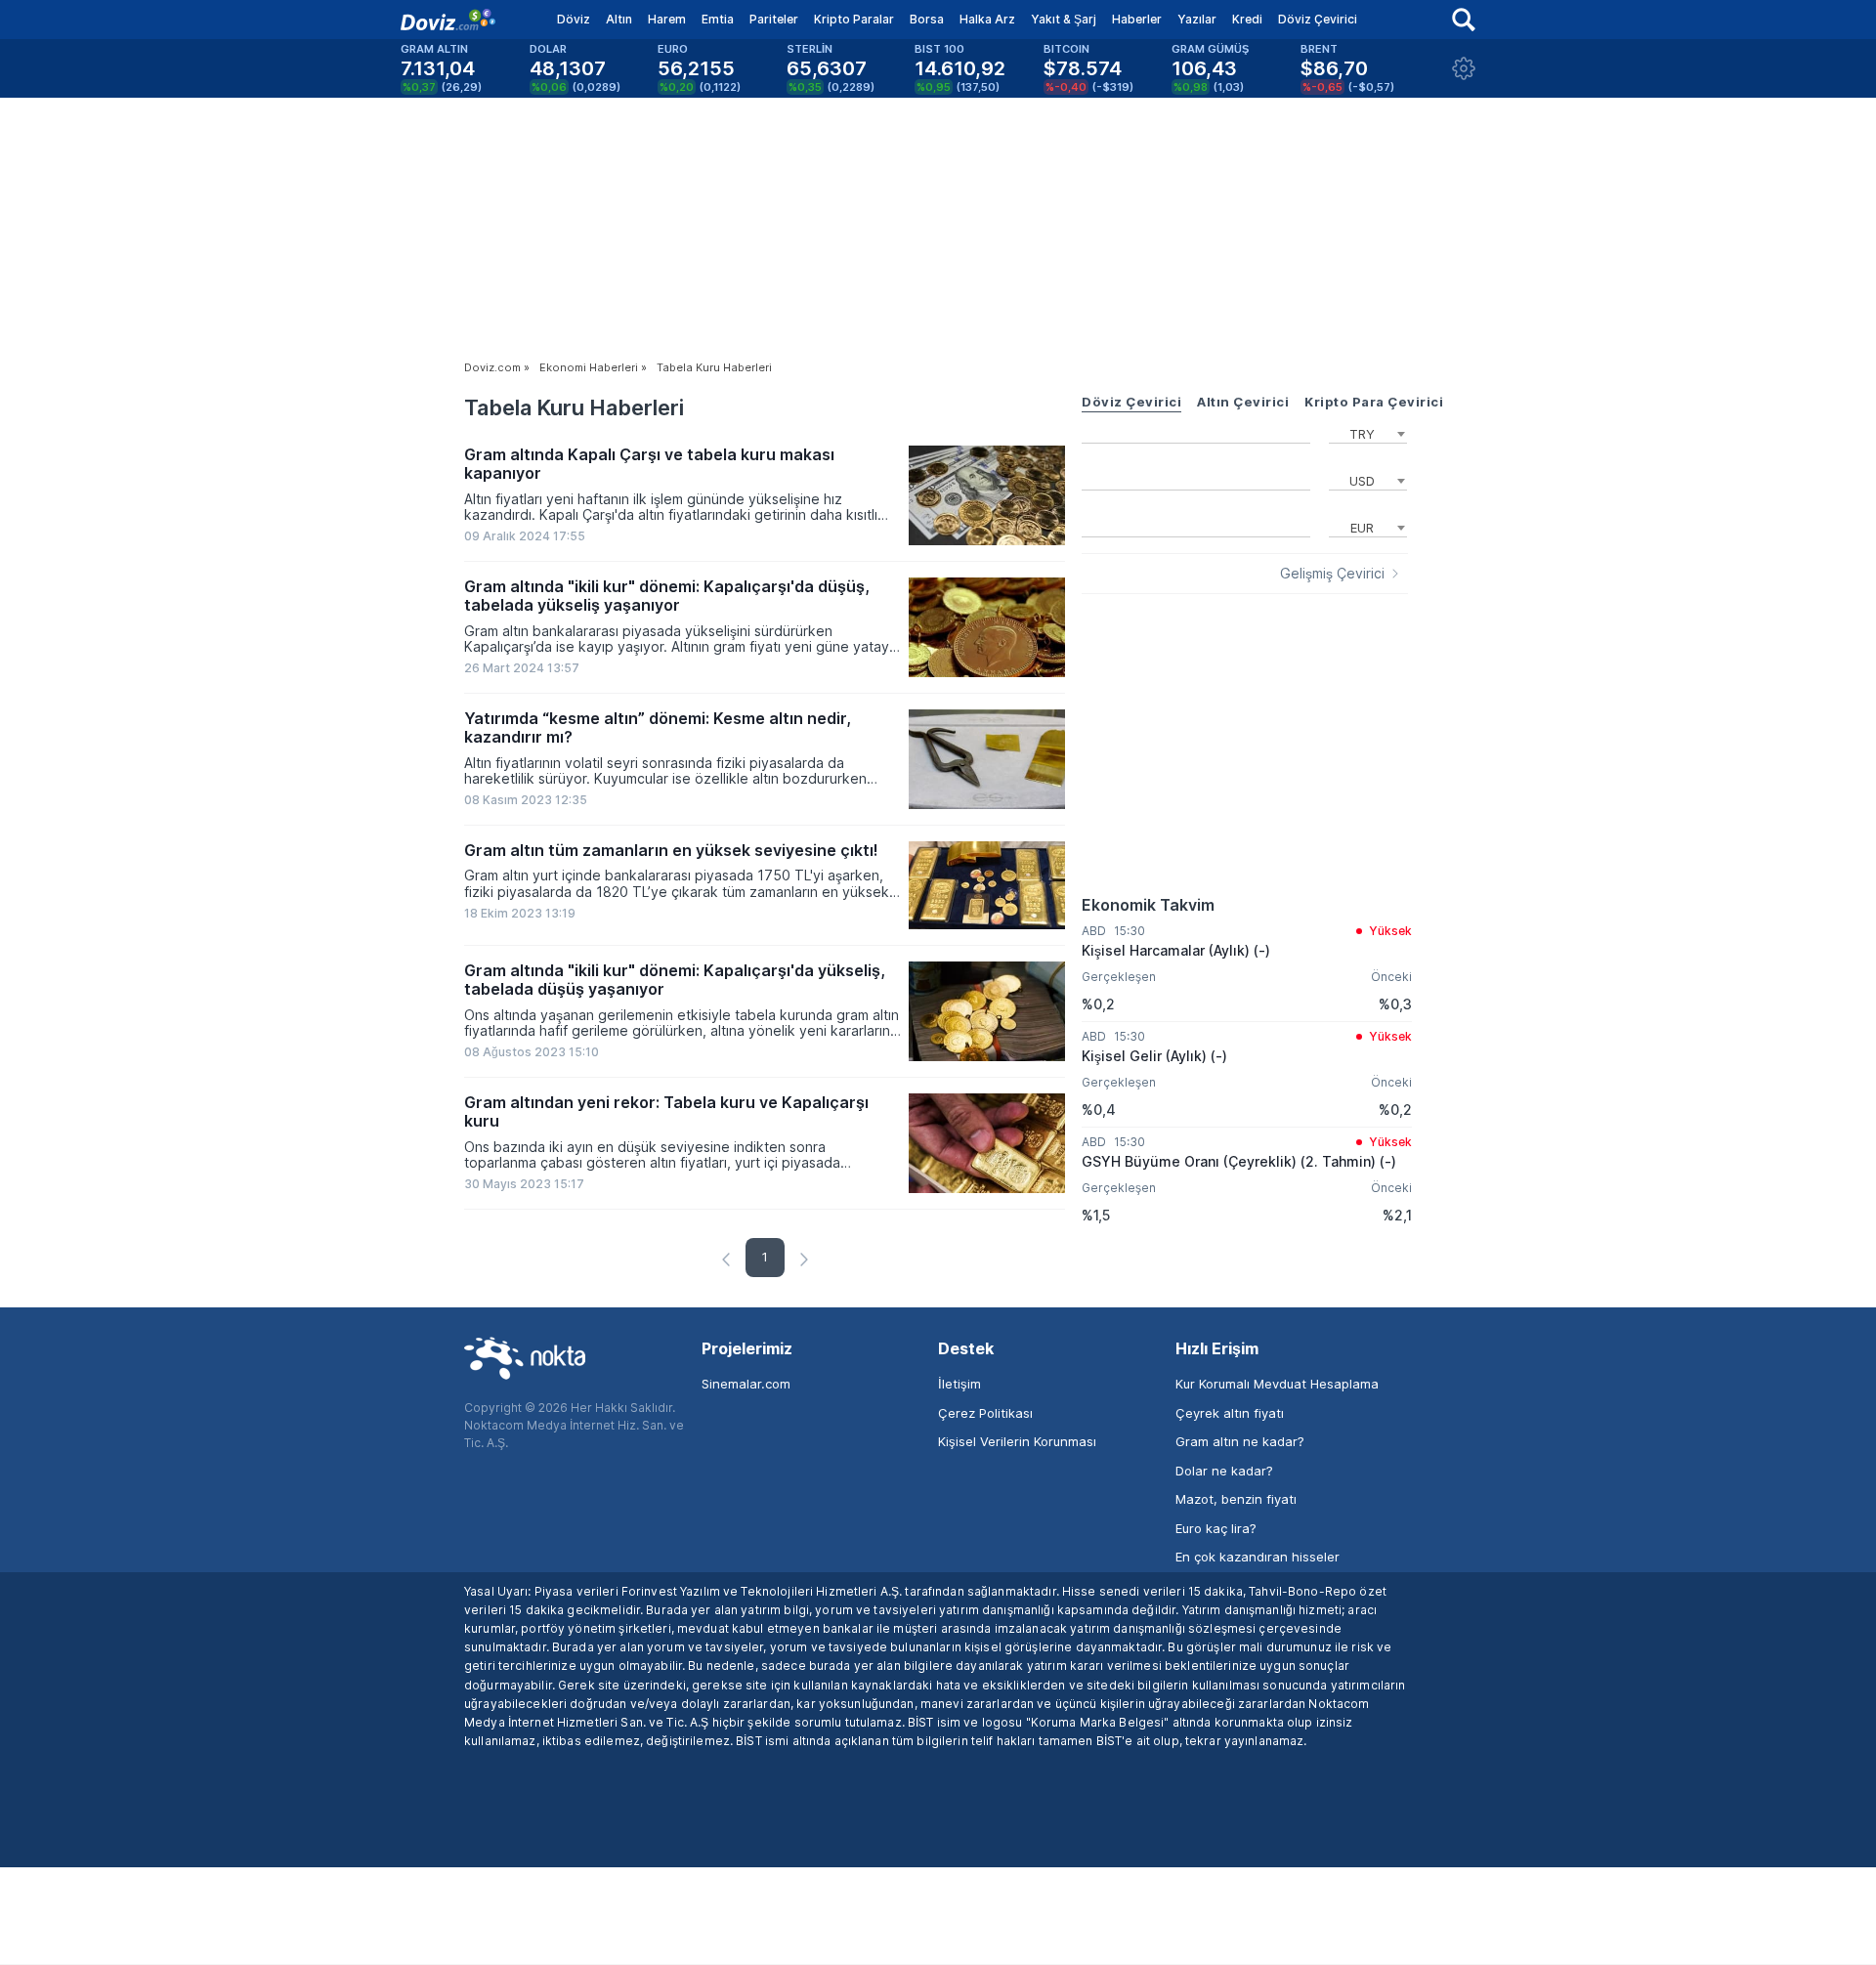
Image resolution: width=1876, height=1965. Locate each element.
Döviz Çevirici (1318, 19)
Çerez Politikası (985, 1413)
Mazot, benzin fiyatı (1236, 1499)
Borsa (927, 19)
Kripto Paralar (854, 19)
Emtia (718, 19)
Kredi (1247, 19)
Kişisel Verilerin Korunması (1017, 1441)
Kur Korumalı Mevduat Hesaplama (1277, 1384)
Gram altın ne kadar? (1240, 1441)
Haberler (1137, 19)
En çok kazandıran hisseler (1258, 1557)
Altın (619, 19)
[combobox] (1368, 432)
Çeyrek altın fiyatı (1230, 1413)
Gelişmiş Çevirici (1332, 574)
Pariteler (774, 19)
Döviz (574, 19)
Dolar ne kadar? (1224, 1471)
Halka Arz (987, 19)
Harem (667, 19)
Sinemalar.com (746, 1384)
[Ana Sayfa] (448, 20)
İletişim (959, 1384)
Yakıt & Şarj (1064, 19)
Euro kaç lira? (1216, 1528)
